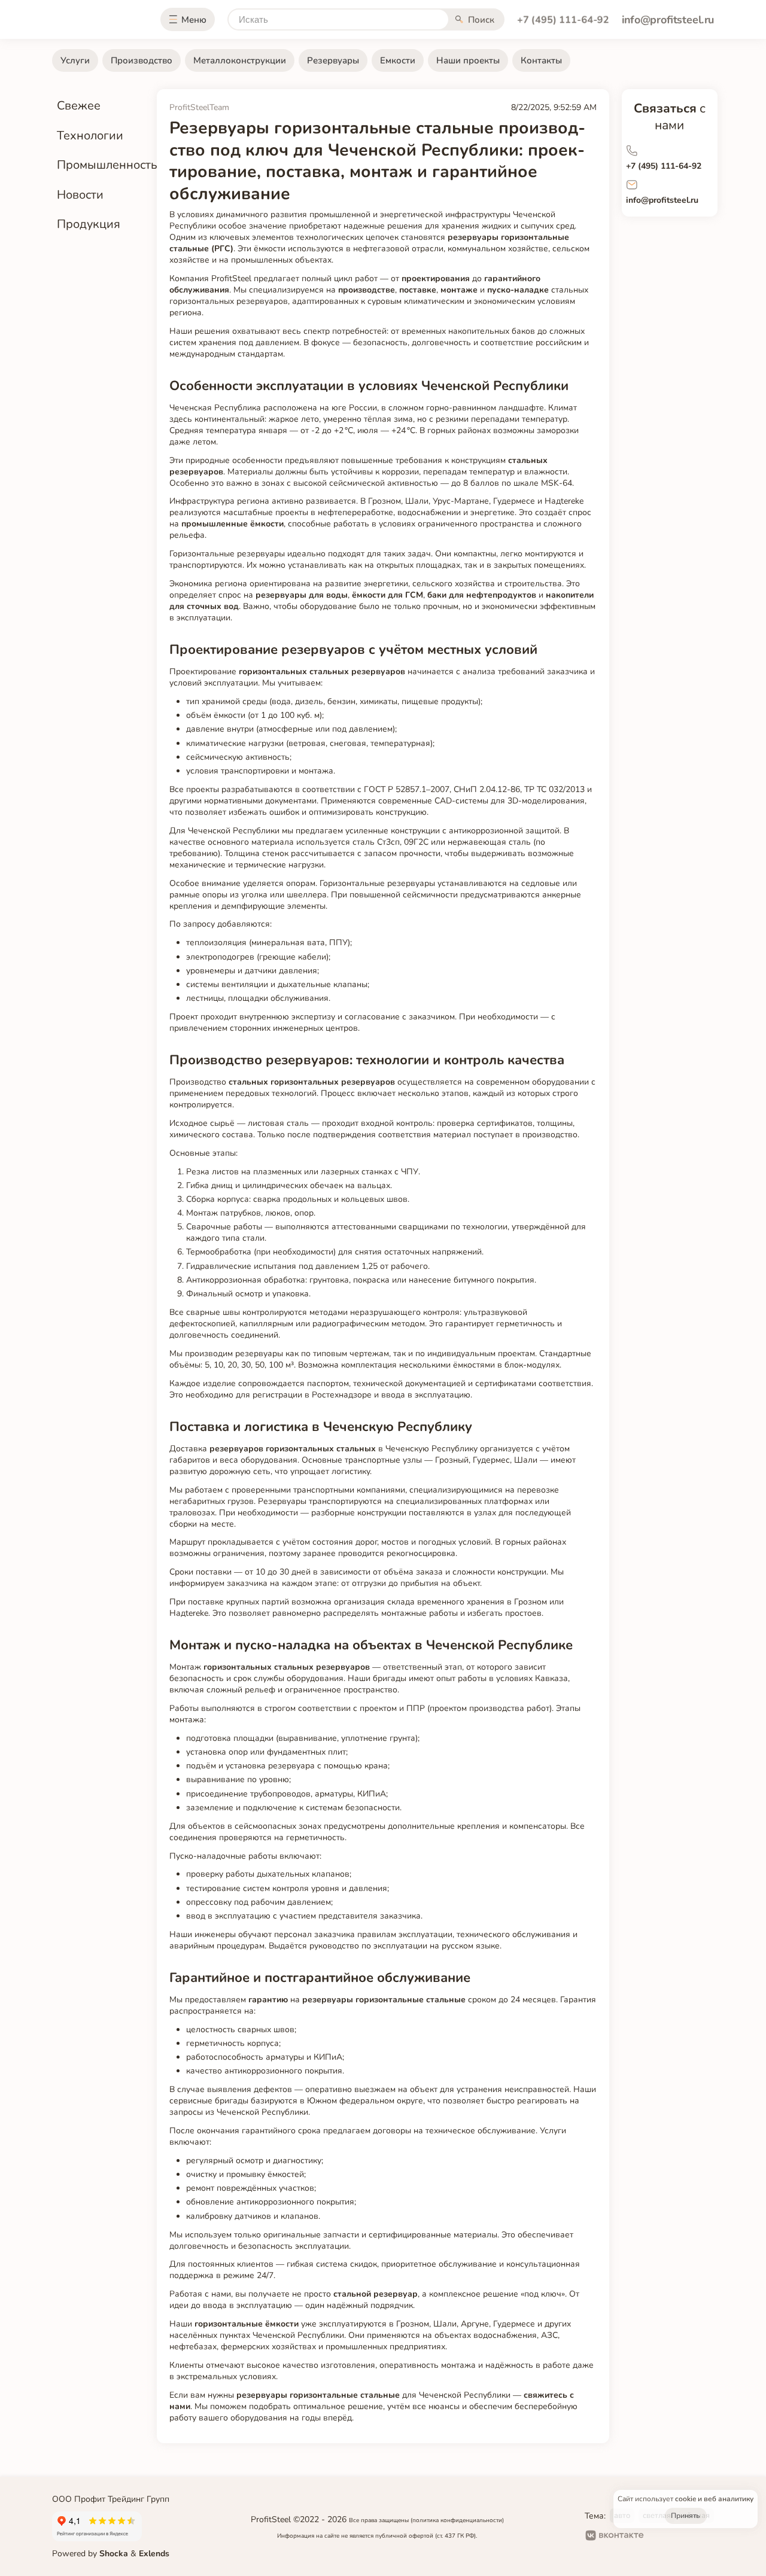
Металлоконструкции (240, 60)
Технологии (90, 136)
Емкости (398, 60)
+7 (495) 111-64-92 (563, 20)
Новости (80, 195)
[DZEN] (695, 2537)
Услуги (75, 60)
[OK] (661, 2537)
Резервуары (333, 60)
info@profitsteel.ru (668, 20)
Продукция (89, 224)
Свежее (79, 106)
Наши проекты (468, 60)
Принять (686, 2516)
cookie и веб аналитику (714, 2499)
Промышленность (107, 165)
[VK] (615, 2537)
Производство (142, 60)
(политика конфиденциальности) (457, 2520)
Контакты (541, 60)
